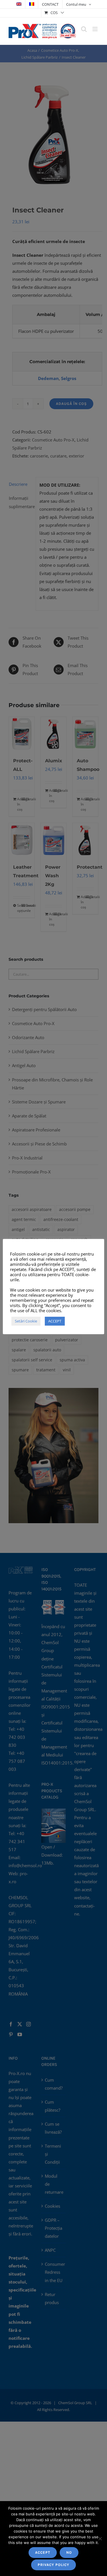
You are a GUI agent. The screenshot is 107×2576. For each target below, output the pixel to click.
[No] (100, 2539)
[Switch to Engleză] (19, 4)
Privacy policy (53, 2565)
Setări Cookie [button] (26, 1321)
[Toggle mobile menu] (95, 29)
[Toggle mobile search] (84, 29)
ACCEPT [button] (55, 1321)
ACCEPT (43, 2552)
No (69, 2552)
